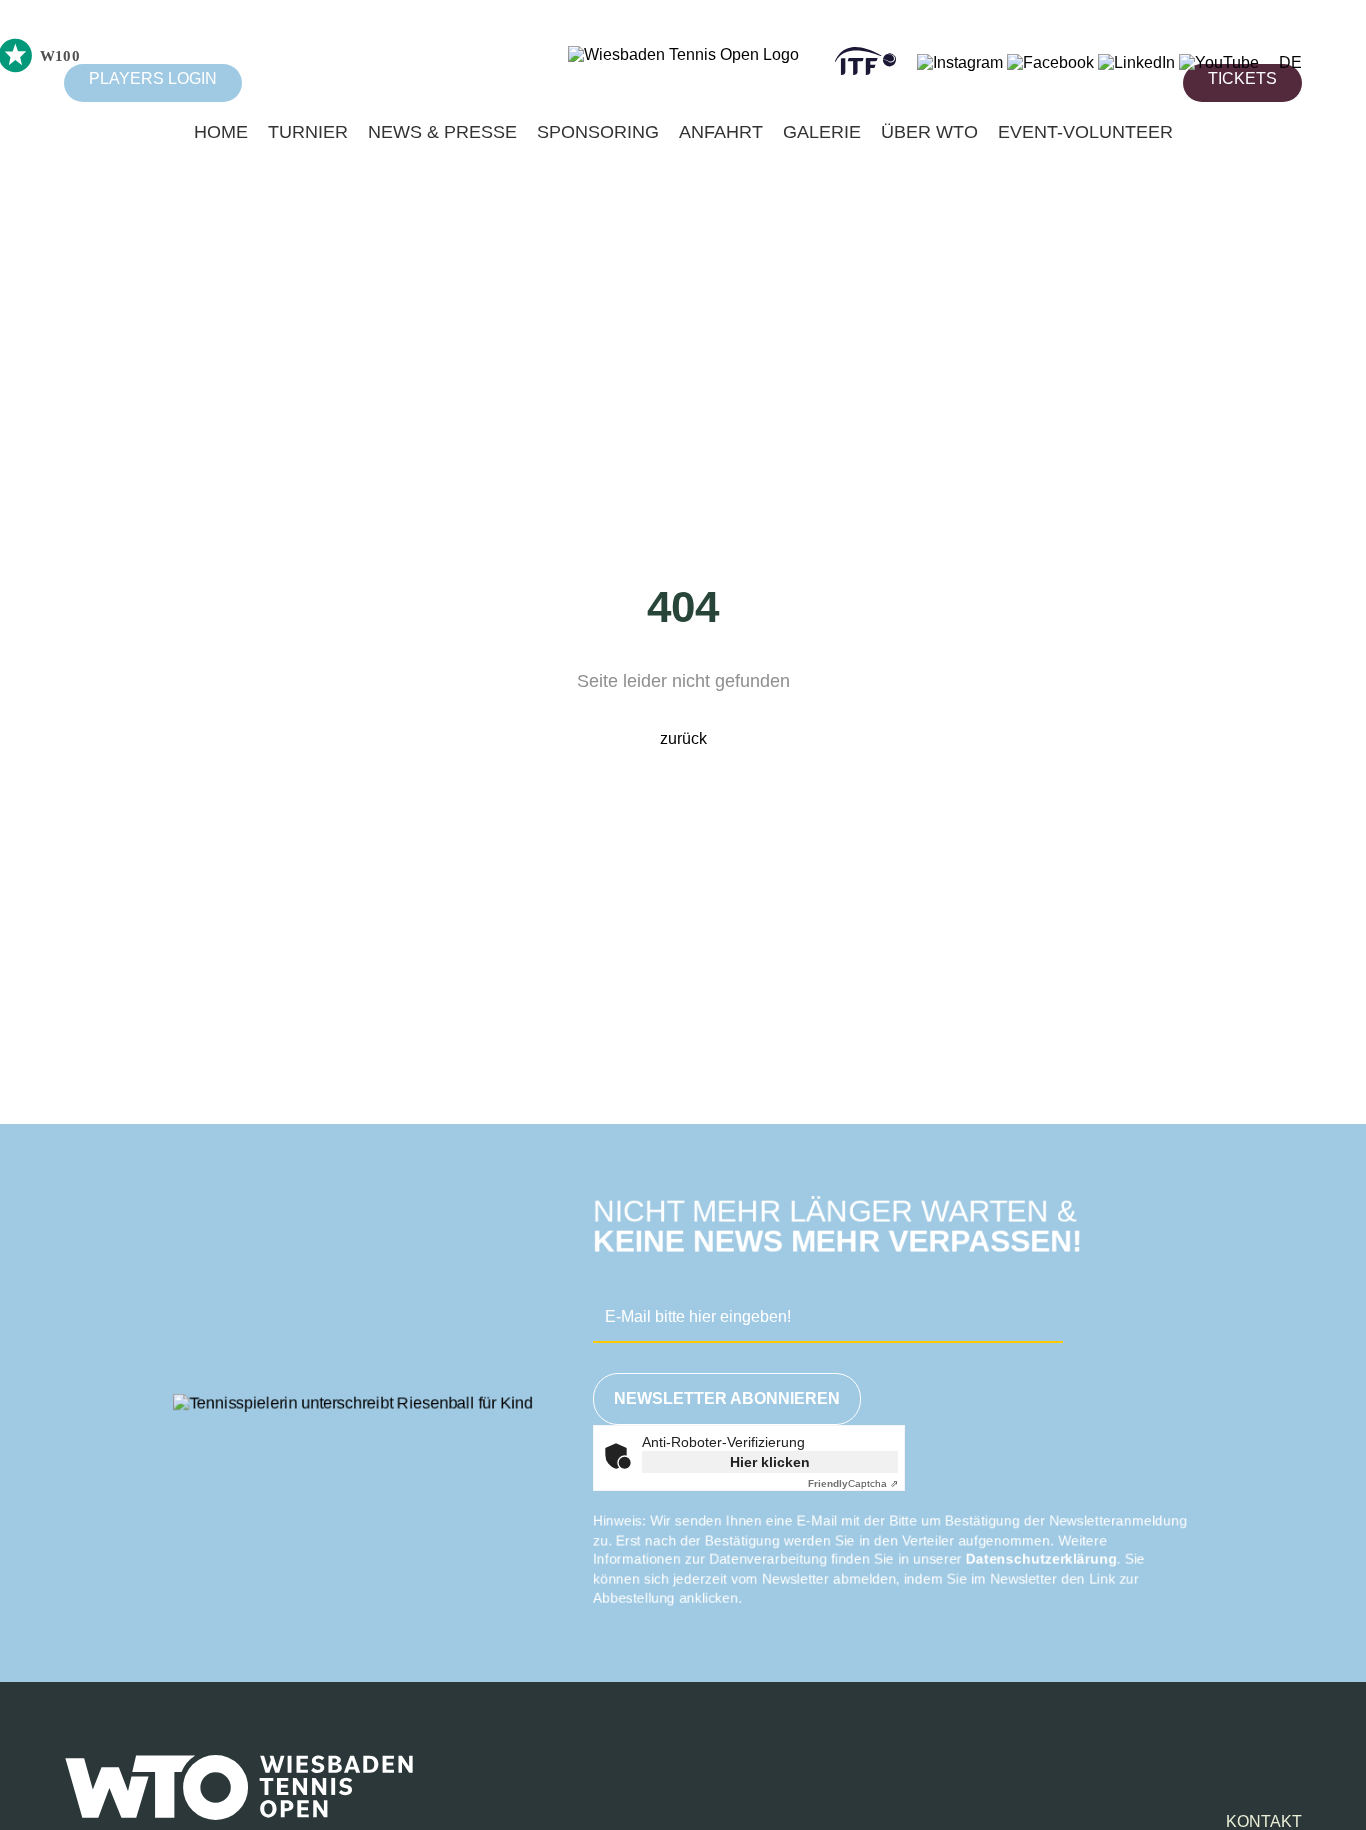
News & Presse (442, 132)
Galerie (822, 132)
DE (1290, 62)
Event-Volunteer (1085, 132)
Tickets (1242, 78)
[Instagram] (960, 62)
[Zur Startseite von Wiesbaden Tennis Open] (683, 54)
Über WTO (929, 132)
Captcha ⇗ (853, 1483)
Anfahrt (721, 132)
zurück (683, 738)
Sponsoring (598, 132)
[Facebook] (1050, 62)
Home (221, 132)
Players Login (153, 78)
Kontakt (1264, 1821)
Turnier (308, 132)
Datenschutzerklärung (1041, 1559)
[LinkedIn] (1136, 62)
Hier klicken (770, 1462)
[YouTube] (1219, 62)
